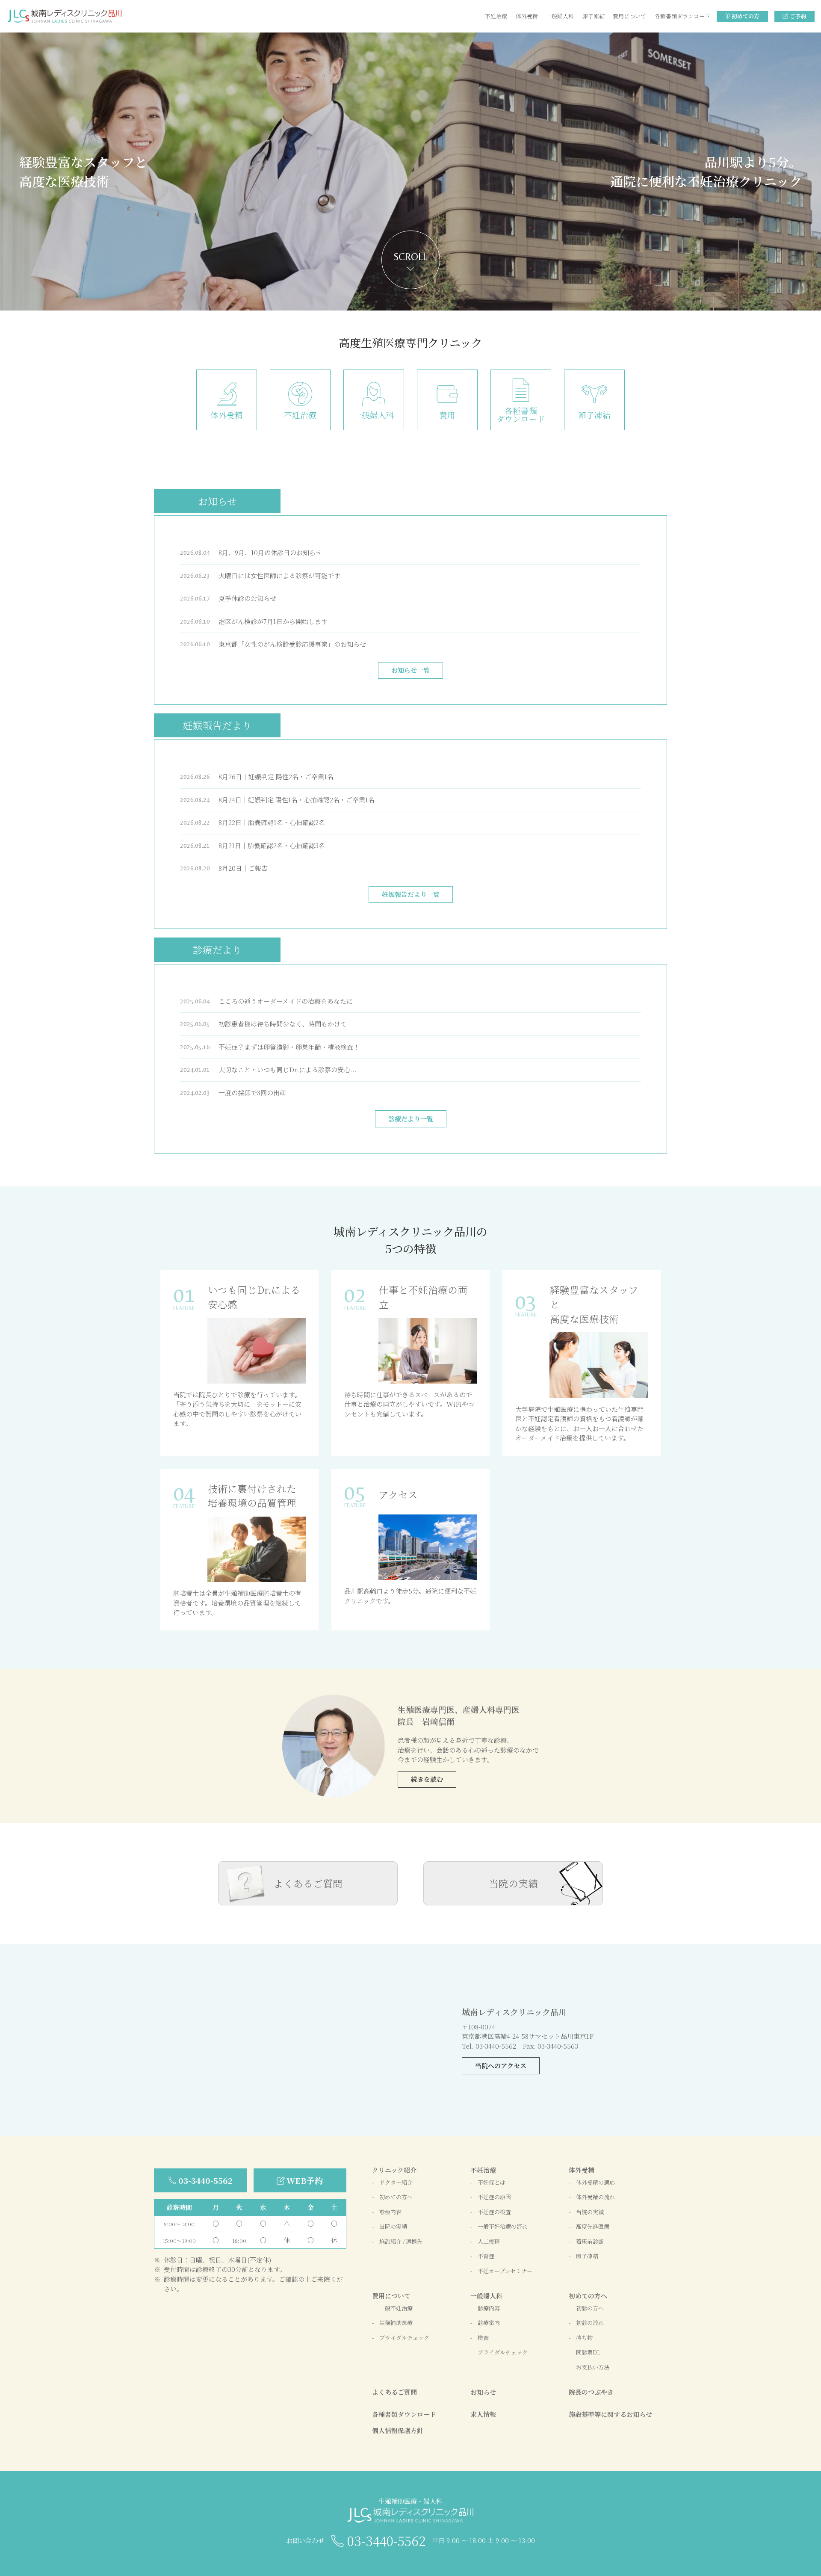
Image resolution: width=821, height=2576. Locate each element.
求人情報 (483, 2414)
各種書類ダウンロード (682, 16)
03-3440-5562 (205, 2180)
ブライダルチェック (404, 2338)
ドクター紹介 (396, 2182)
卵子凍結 (594, 16)
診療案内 (489, 2323)
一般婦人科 (560, 16)
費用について (629, 16)
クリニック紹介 (394, 2170)
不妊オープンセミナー (505, 2271)
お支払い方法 (593, 2367)
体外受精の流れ (595, 2197)
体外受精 (527, 16)
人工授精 (489, 2241)
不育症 (486, 2256)
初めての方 (746, 16)
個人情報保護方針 (398, 2430)
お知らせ (483, 2392)
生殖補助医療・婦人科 (410, 2501)
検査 (483, 2338)
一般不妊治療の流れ (503, 2226)
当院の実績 (513, 1883)
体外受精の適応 (595, 2182)
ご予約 (798, 16)
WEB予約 (305, 2180)
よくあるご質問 (308, 1883)
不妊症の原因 (494, 2197)
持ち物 (584, 2338)
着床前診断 (590, 2241)
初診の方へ (590, 2308)
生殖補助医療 (396, 2323)
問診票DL (588, 2352)
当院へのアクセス (501, 2066)
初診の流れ (590, 2323)
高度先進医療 (593, 2226)
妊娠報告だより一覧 (411, 894)
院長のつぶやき (591, 2392)
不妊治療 (496, 16)
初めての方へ (396, 2197)
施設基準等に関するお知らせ (610, 2414)
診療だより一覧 (411, 1119)
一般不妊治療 (396, 2308)
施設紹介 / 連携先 (401, 2241)
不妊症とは (492, 2182)
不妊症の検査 (494, 2212)
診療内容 (390, 2212)
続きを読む (427, 1779)
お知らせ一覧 (410, 670)
